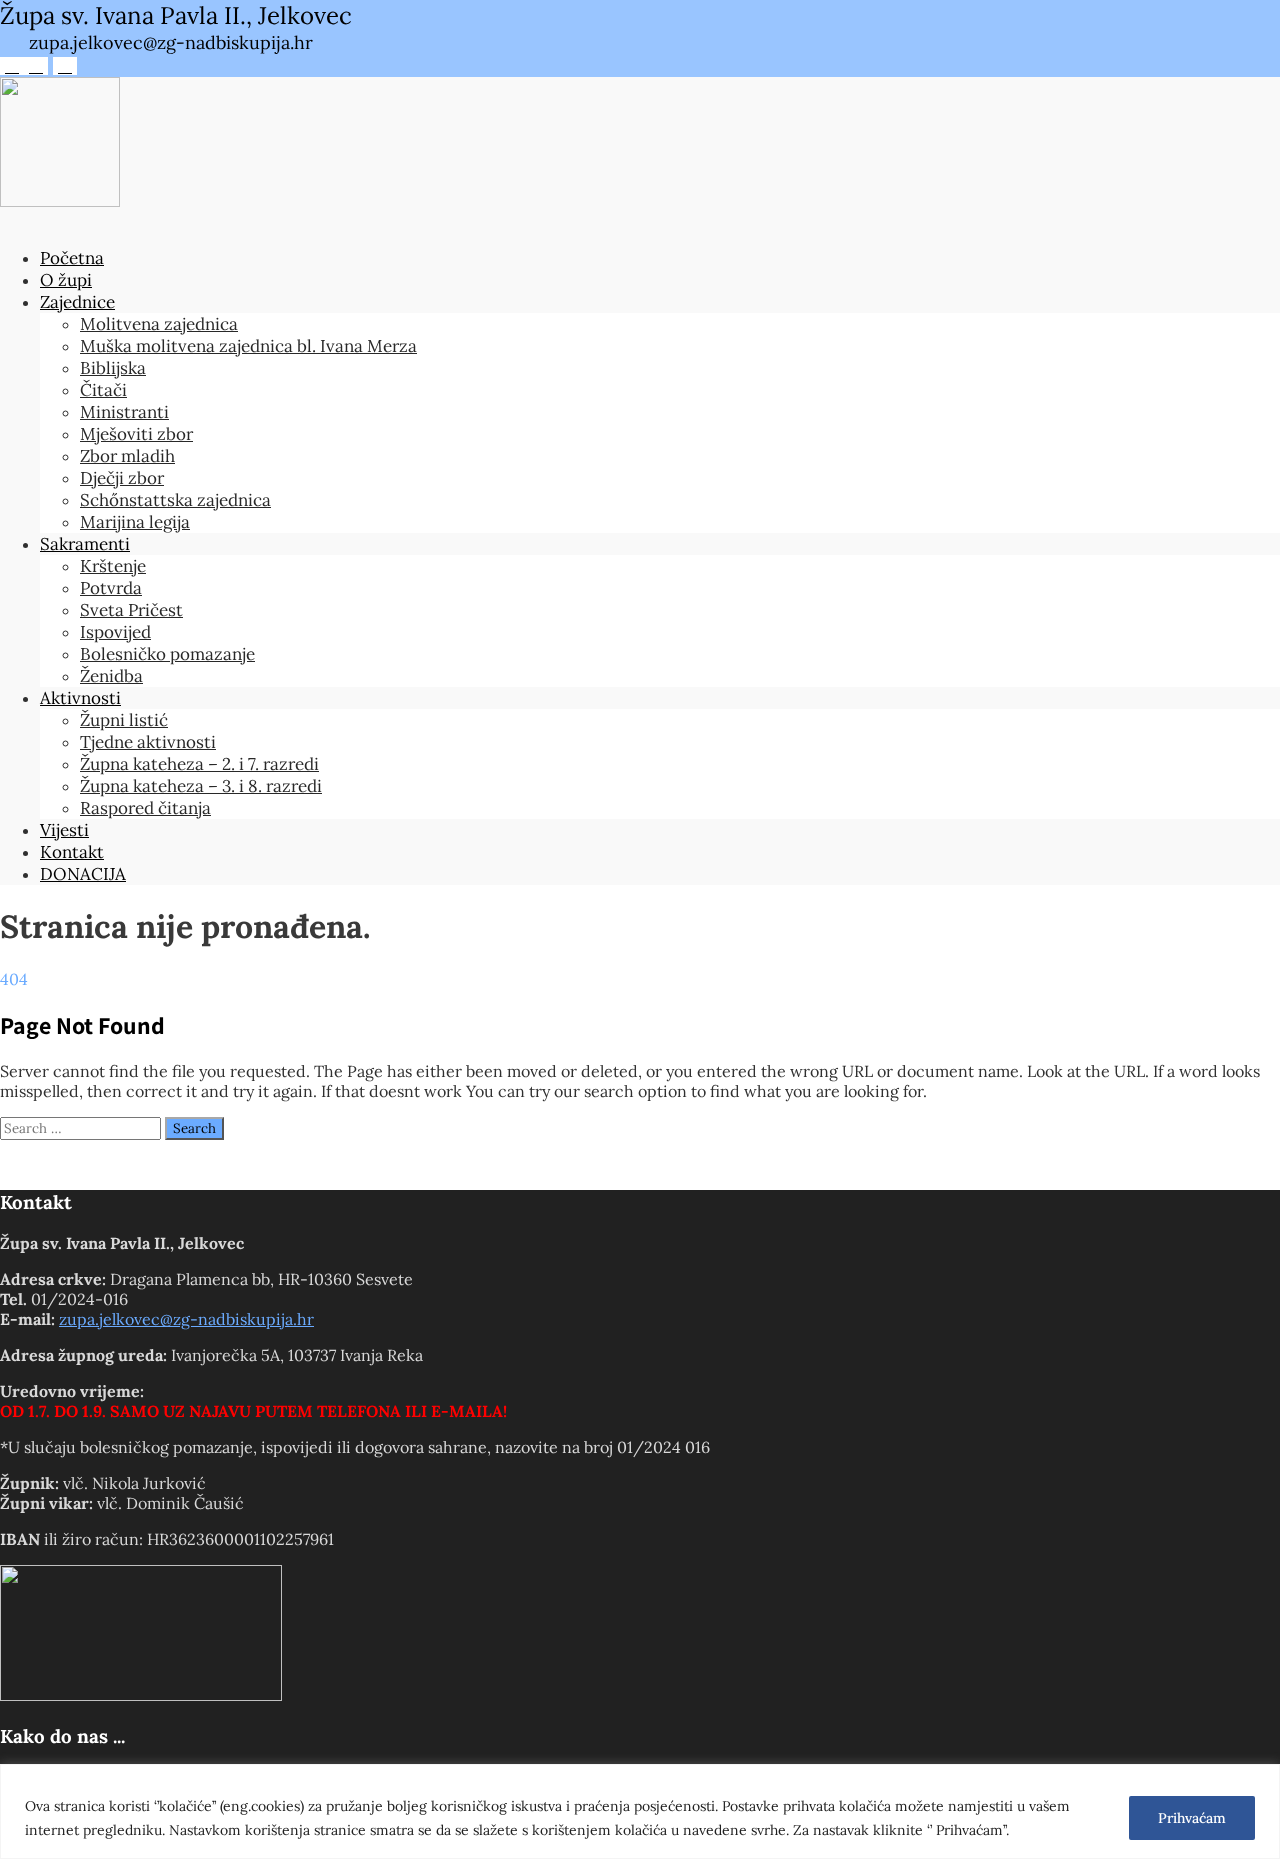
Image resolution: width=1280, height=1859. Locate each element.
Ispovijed (115, 632)
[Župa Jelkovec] (60, 201)
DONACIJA (83, 874)
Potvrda (111, 588)
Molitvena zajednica (159, 324)
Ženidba (111, 676)
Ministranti (124, 412)
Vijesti (64, 830)
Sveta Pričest (131, 610)
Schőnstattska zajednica (175, 500)
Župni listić (124, 720)
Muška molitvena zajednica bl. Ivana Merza (248, 346)
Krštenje (113, 566)
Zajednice (77, 302)
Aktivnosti (80, 698)
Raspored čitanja (145, 808)
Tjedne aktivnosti (148, 742)
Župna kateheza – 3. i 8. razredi (201, 786)
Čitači (103, 390)
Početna (72, 258)
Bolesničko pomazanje (167, 654)
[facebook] (12, 66)
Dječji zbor (122, 478)
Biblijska (113, 368)
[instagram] (36, 66)
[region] (640, 1811)
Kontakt (72, 852)
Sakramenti (85, 544)
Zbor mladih (127, 456)
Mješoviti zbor (136, 434)
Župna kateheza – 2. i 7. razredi (199, 764)
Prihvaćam (1192, 1818)
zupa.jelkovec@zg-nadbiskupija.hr (186, 1319)
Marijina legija (135, 522)
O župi (66, 280)
